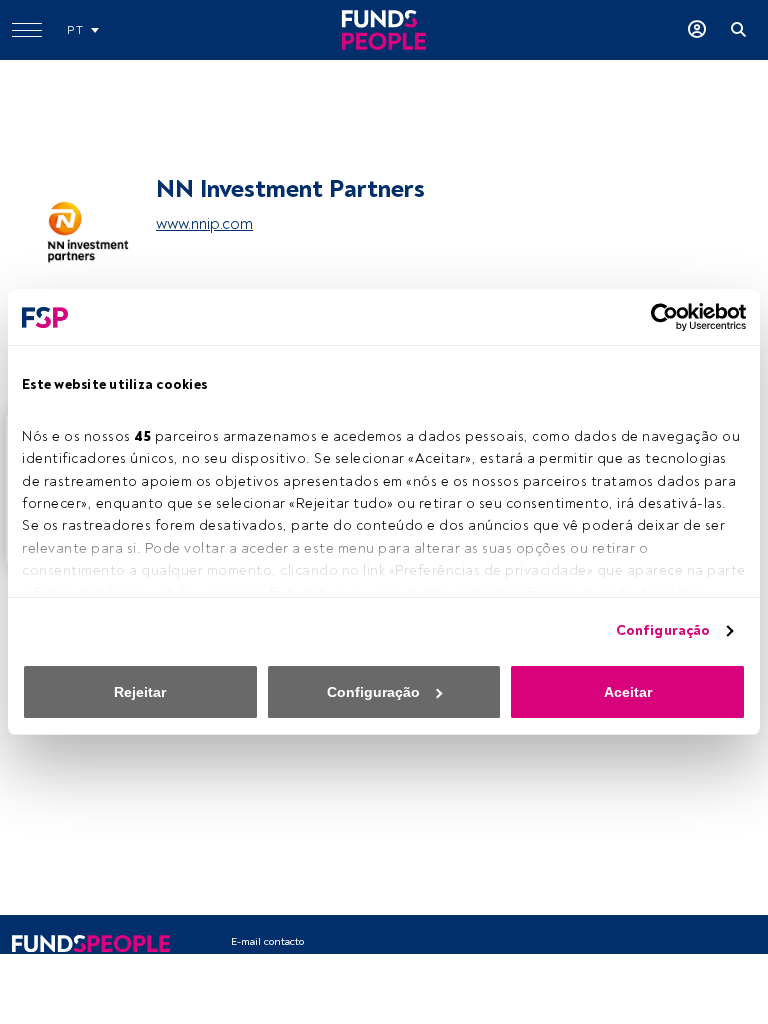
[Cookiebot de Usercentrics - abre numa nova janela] (658, 317)
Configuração (663, 630)
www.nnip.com (204, 224)
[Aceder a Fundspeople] (697, 30)
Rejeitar (140, 692)
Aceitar (628, 692)
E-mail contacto (267, 941)
